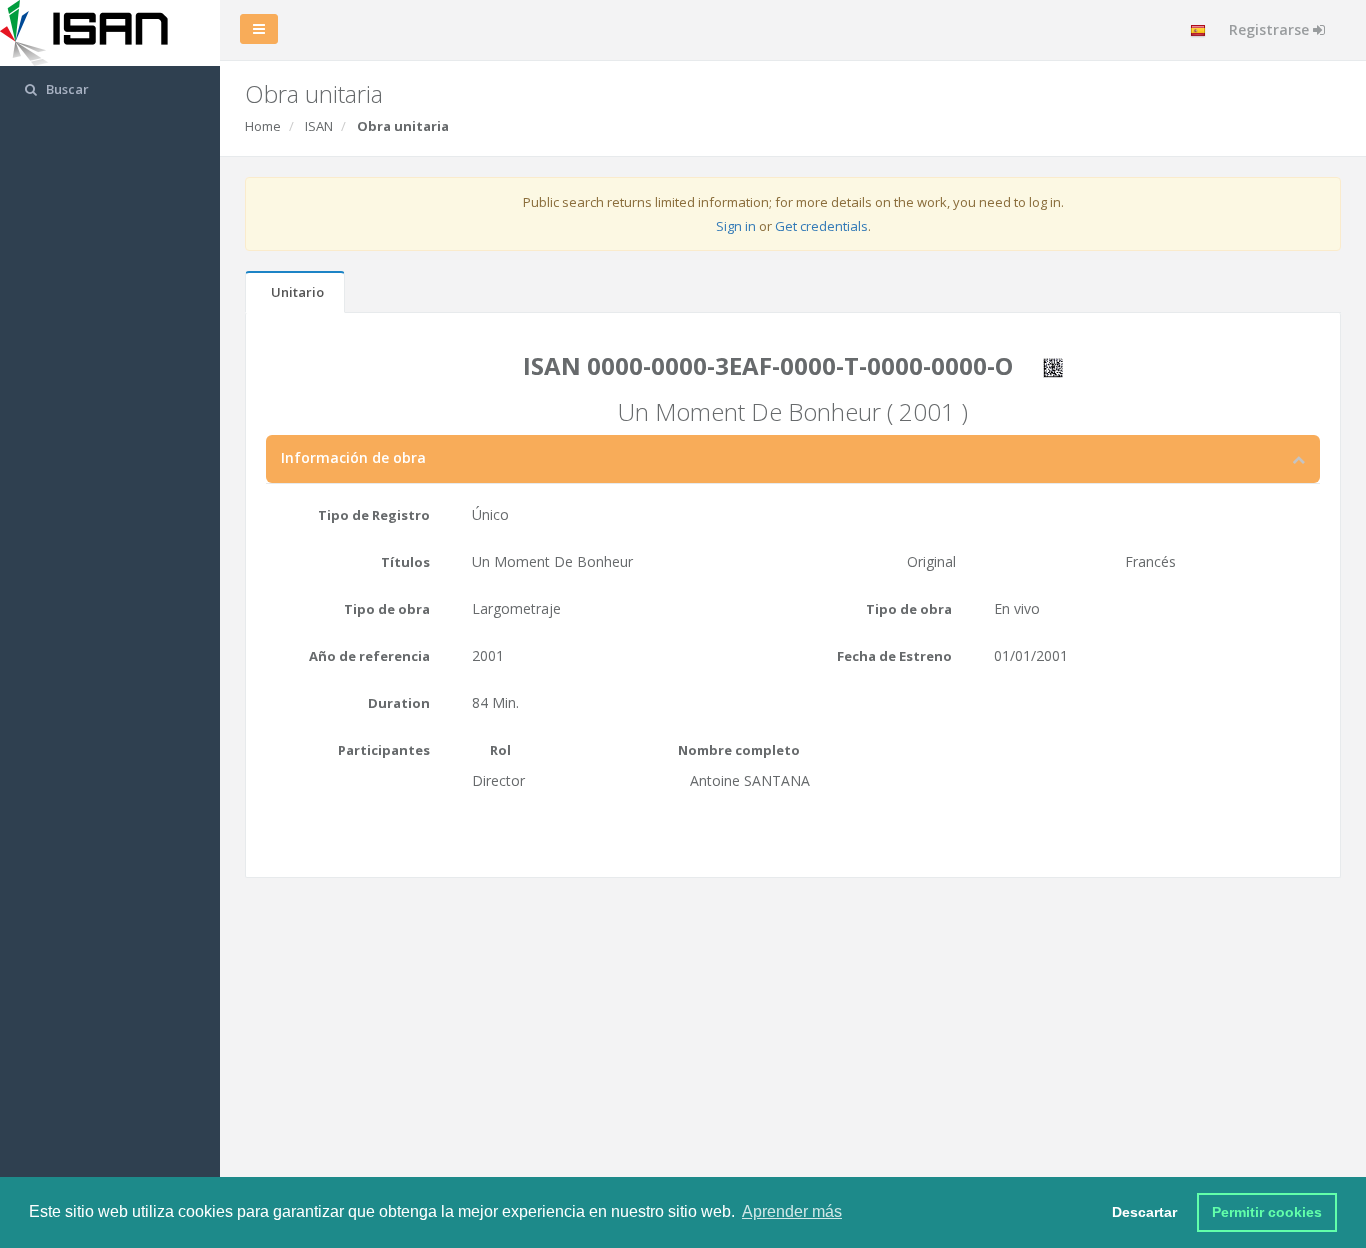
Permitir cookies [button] (1267, 1212)
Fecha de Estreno (894, 656)
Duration (399, 703)
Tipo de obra (387, 609)
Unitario (297, 292)
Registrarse (1271, 29)
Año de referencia (369, 656)
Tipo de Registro (374, 515)
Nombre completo (739, 750)
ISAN (319, 126)
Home (263, 126)
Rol (500, 750)
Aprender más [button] (792, 1211)
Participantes (384, 750)
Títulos (405, 562)
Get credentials (821, 226)
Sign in (736, 226)
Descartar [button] (1144, 1212)
